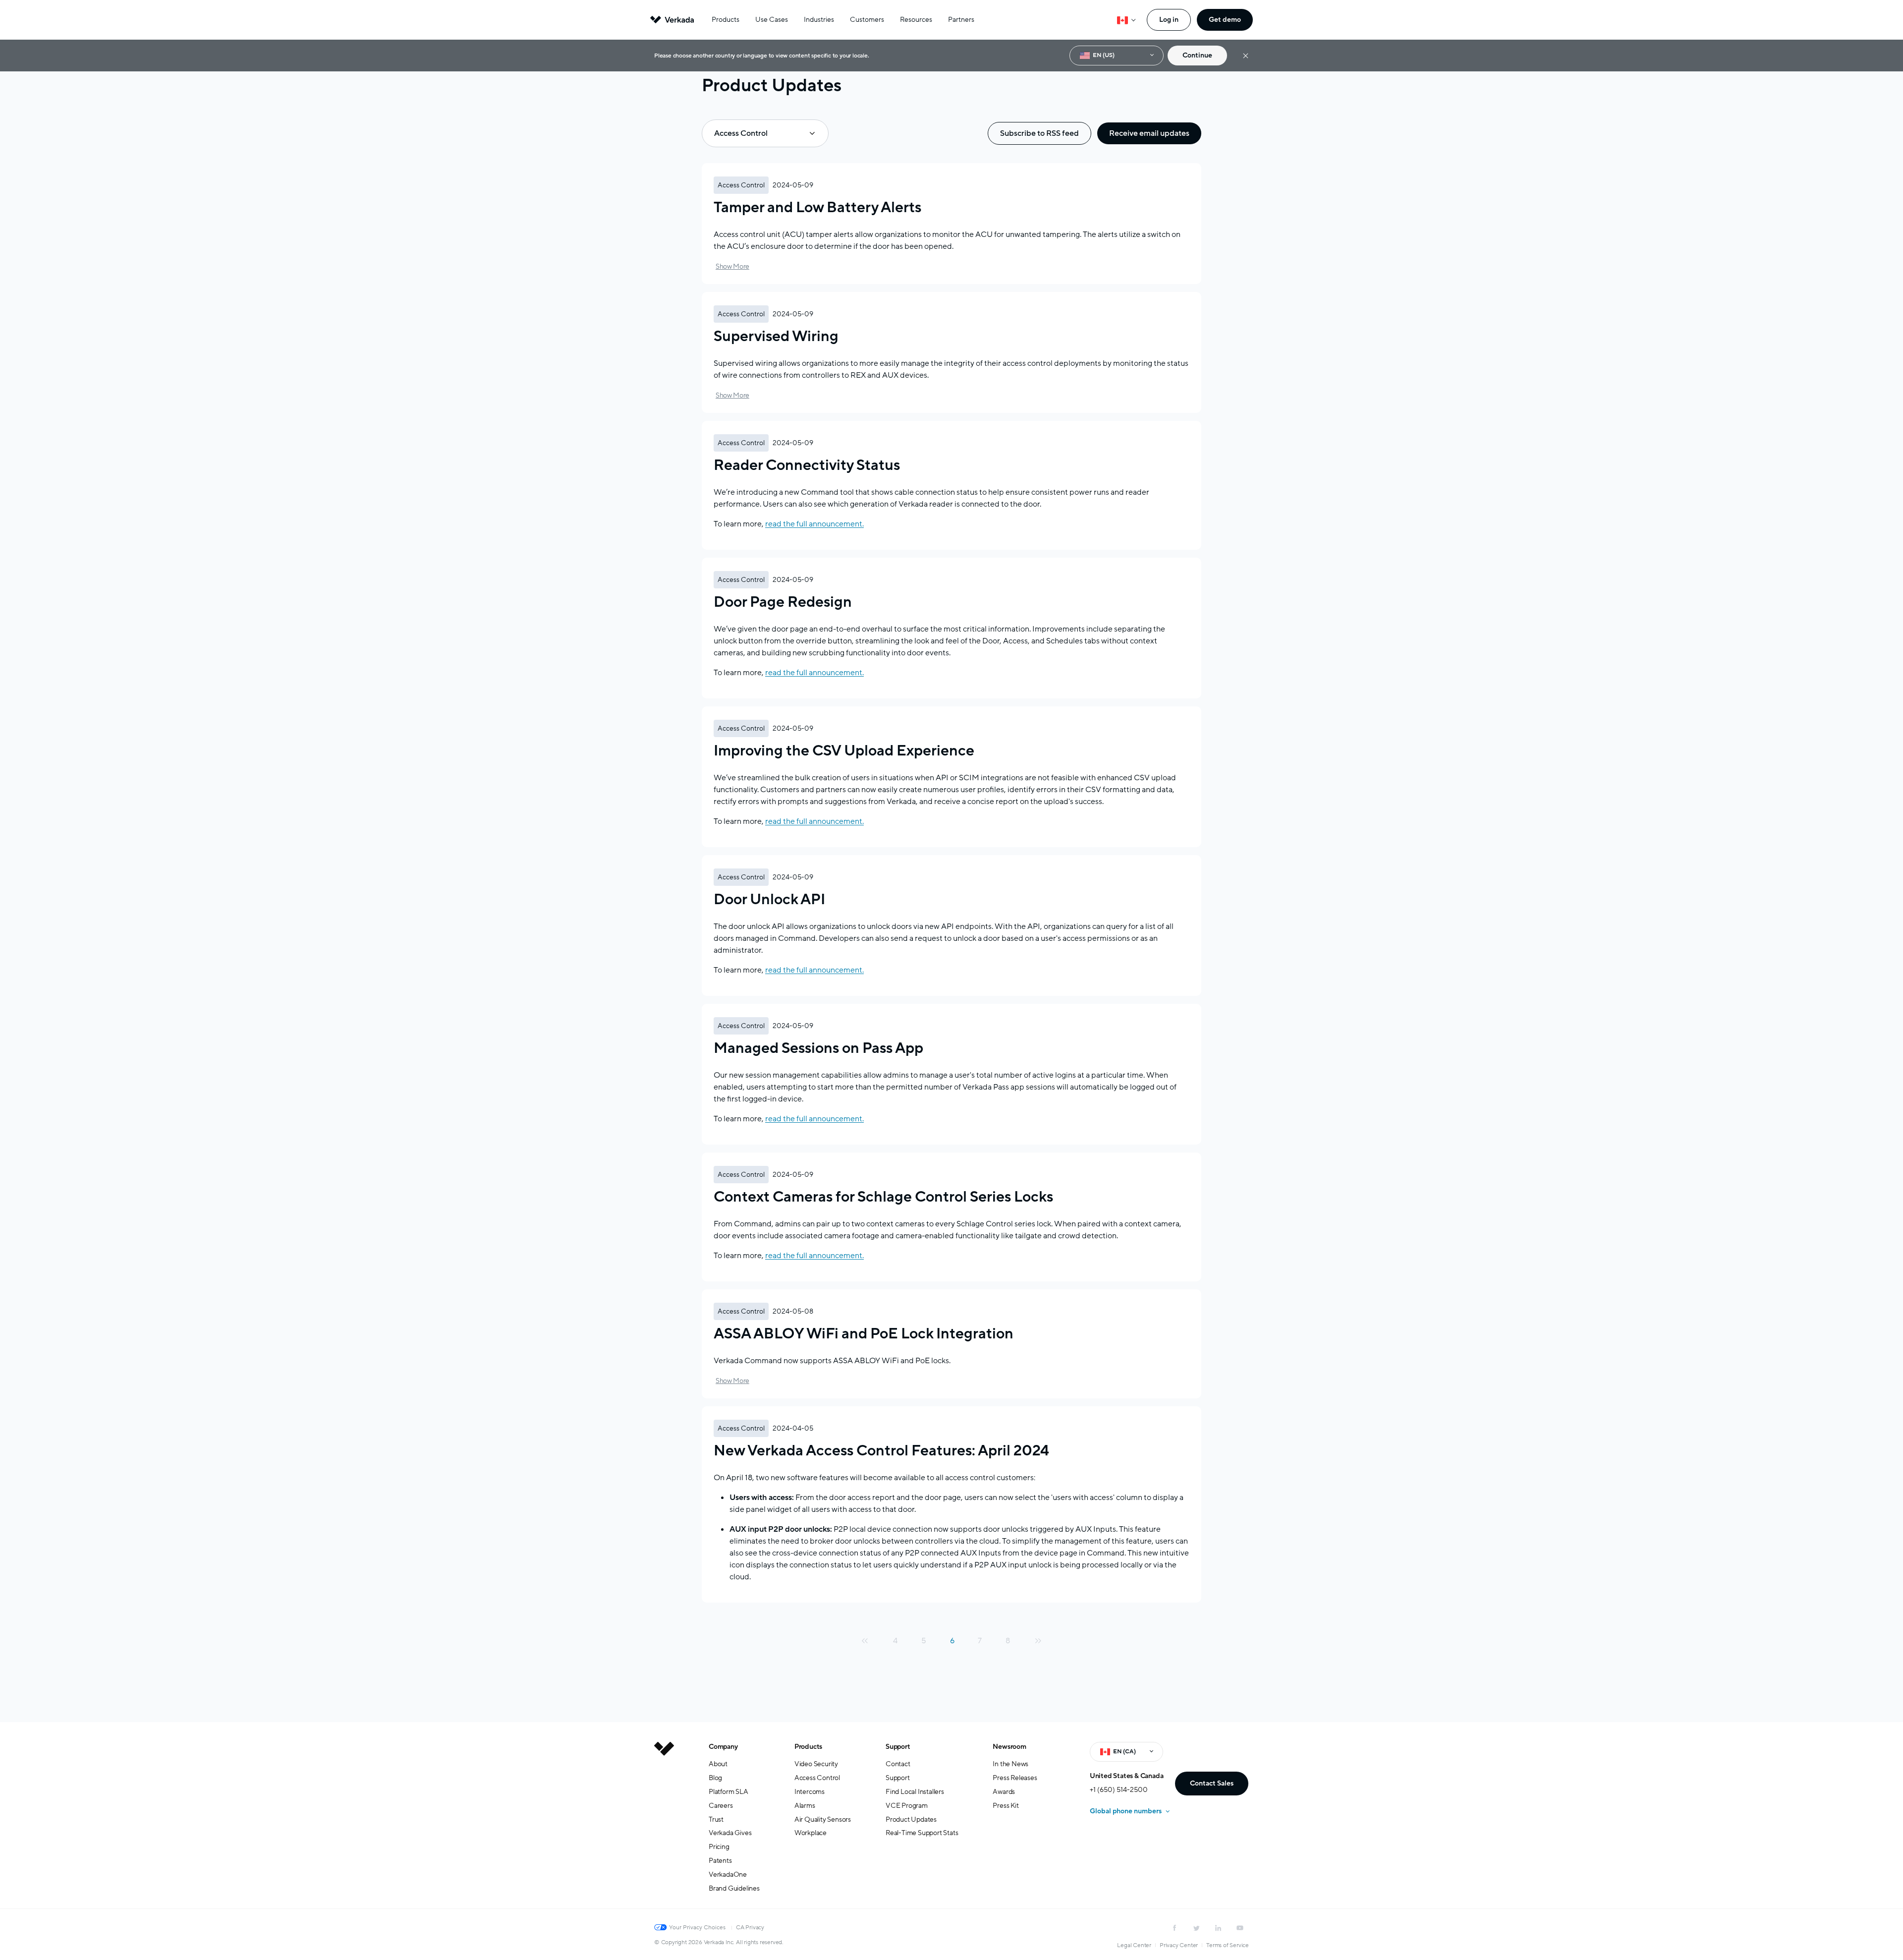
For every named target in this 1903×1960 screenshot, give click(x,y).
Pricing (719, 1847)
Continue (1197, 55)
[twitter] (1196, 1928)
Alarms (805, 1806)
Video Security (816, 1764)
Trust (716, 1819)
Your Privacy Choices (697, 1927)
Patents (720, 1861)
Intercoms (810, 1792)
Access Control (817, 1778)
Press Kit (1006, 1806)
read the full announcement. (814, 524)
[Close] (1246, 56)
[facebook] (1175, 1928)
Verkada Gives (730, 1833)
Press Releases (1015, 1778)
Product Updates (911, 1819)
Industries (819, 20)
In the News (1010, 1764)
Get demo (1225, 20)
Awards (1004, 1792)
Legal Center (1134, 1945)
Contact (898, 1764)
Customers (867, 20)
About (718, 1764)
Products (726, 20)
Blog (715, 1778)
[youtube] (1240, 1928)
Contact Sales (1212, 1783)
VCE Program (907, 1806)
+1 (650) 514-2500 (1119, 1790)
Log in (1169, 20)
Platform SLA (728, 1792)
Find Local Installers (915, 1792)
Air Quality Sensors (823, 1819)
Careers (721, 1806)
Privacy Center (1179, 1945)
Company (723, 1747)
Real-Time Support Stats (922, 1833)
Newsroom (1009, 1747)
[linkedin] (1218, 1928)
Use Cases (772, 20)
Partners (961, 20)
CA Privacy (750, 1927)
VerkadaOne (728, 1874)
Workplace (811, 1833)
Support (898, 1747)
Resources (916, 20)
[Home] (664, 1825)
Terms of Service (1228, 1945)
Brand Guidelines (734, 1888)
